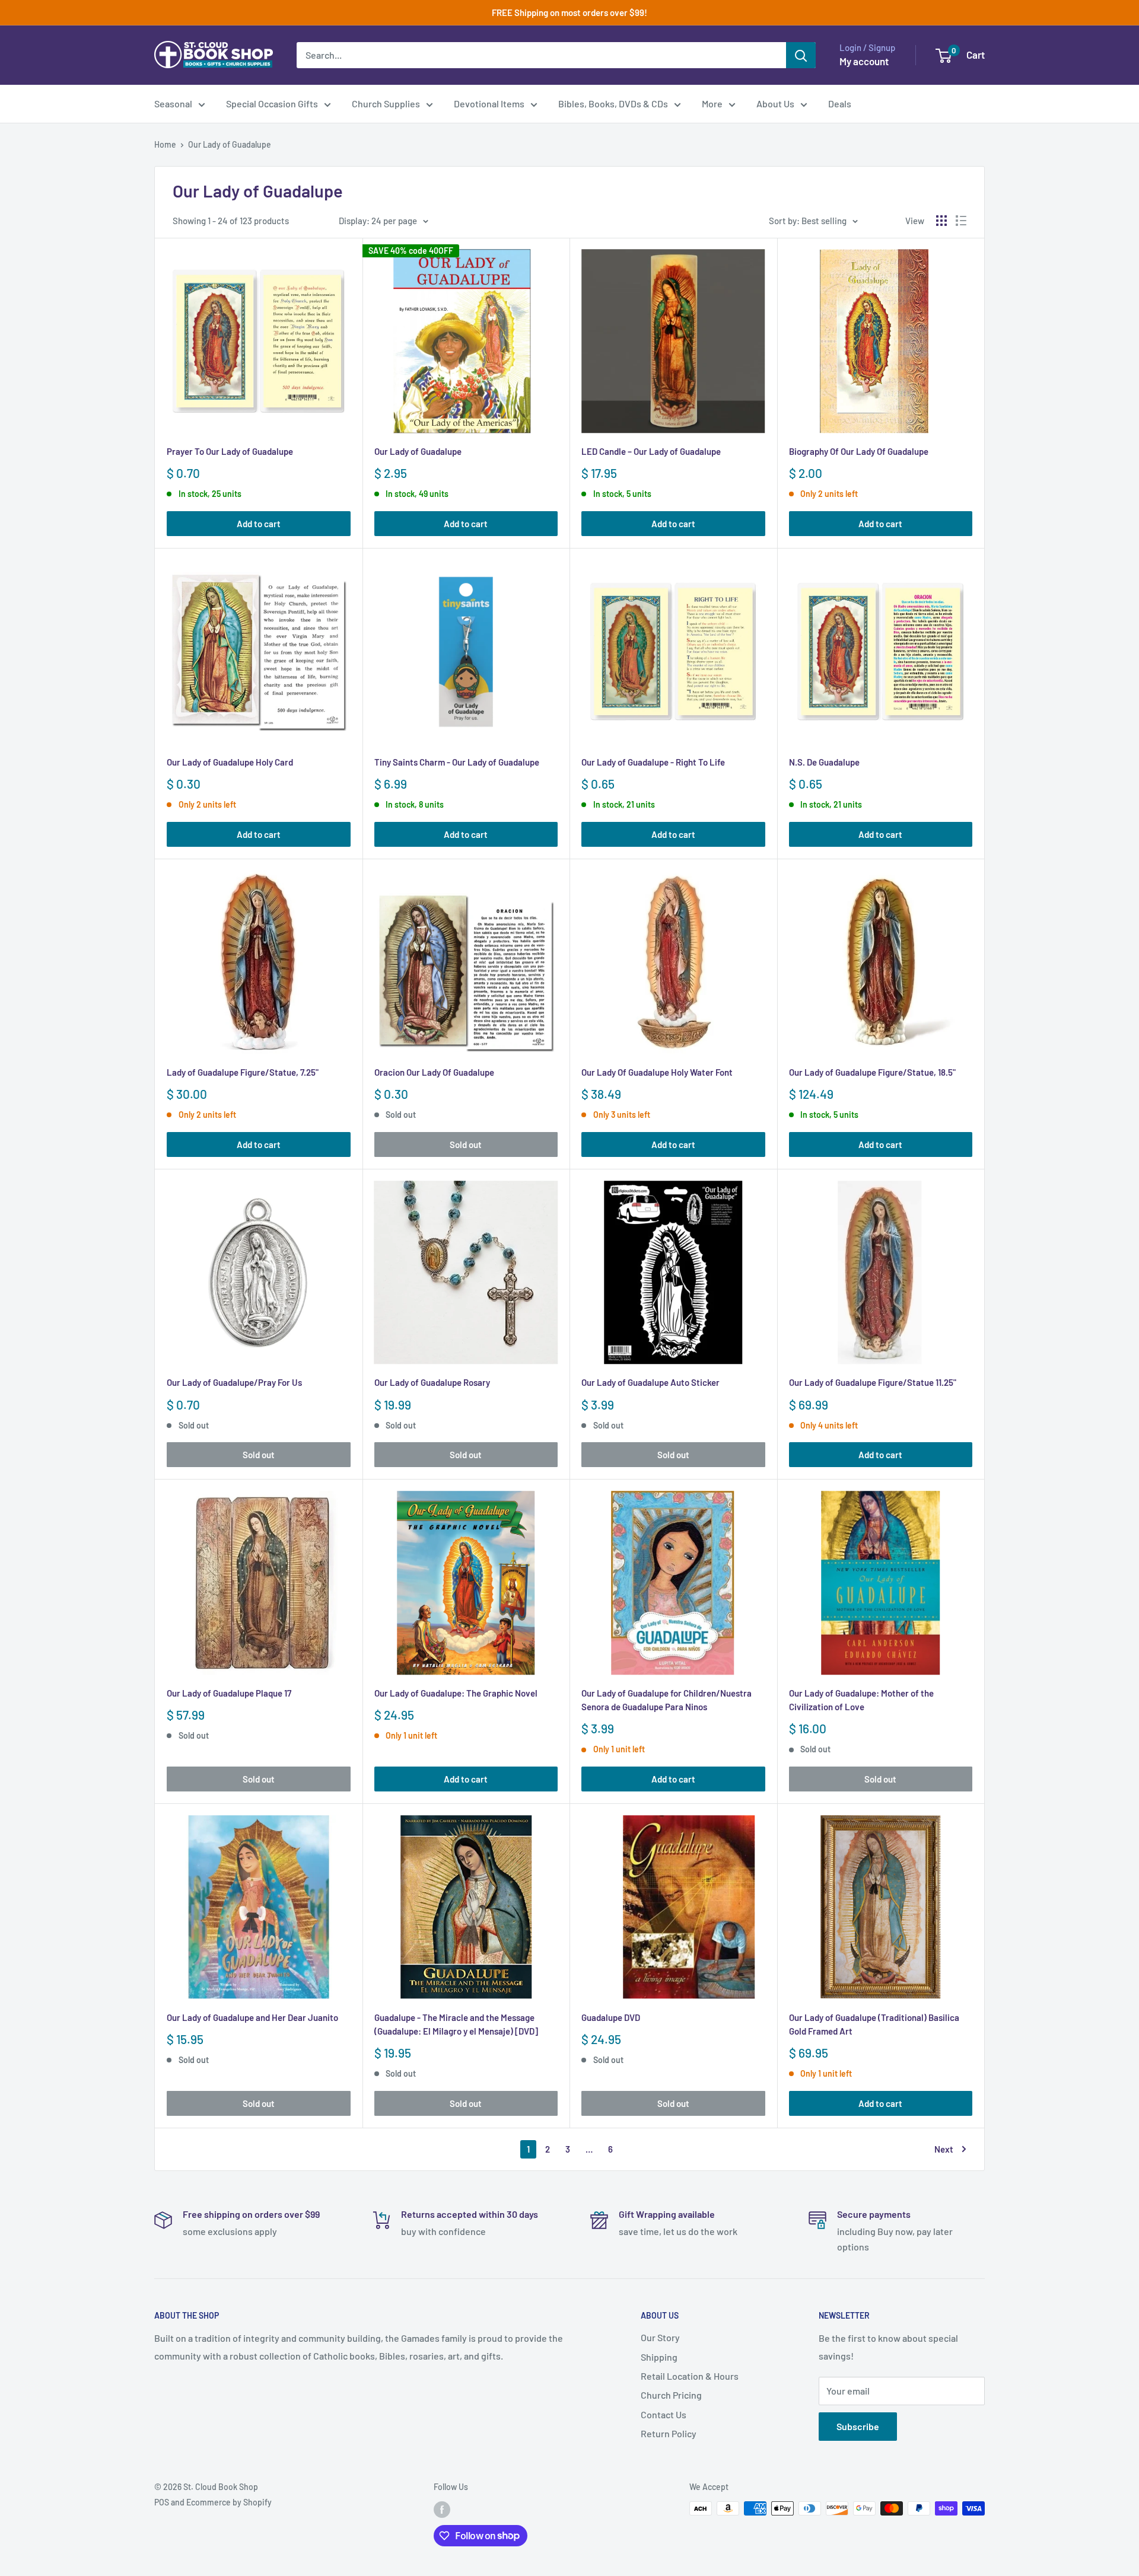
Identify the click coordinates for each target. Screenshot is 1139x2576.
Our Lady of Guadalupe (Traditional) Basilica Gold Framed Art (874, 2024)
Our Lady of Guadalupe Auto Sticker (650, 1382)
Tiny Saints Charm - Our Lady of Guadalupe (457, 762)
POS (162, 2502)
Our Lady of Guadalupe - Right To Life (653, 762)
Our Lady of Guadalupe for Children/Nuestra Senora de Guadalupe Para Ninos (666, 1700)
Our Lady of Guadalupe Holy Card (230, 762)
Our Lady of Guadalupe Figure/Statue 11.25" (873, 1382)
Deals (840, 103)
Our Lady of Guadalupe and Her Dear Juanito (252, 2017)
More (712, 103)
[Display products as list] (961, 221)
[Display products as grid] (941, 221)
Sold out (466, 1144)
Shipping (659, 2357)
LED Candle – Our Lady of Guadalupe (651, 451)
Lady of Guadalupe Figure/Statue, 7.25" (243, 1072)
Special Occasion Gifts (272, 103)
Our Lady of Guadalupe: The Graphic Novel (456, 1693)
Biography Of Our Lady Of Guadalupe (859, 451)
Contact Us (664, 2414)
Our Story (660, 2337)
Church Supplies (386, 103)
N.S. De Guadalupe (824, 762)
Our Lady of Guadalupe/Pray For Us (234, 1382)
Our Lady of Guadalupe (230, 144)
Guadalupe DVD (611, 2017)
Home (165, 144)
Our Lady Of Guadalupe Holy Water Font (657, 1072)
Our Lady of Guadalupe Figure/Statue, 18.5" (872, 1072)
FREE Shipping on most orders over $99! (569, 12)
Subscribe (858, 2426)
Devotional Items (489, 103)
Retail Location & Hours (690, 2376)
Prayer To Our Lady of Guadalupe (230, 451)
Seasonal (173, 103)
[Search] (801, 55)
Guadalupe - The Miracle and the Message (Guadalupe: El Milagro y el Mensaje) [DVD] (456, 2024)
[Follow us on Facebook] (442, 2510)
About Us (775, 103)
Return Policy (669, 2433)
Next (944, 2149)
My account (864, 61)
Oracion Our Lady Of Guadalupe (434, 1072)
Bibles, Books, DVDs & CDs (613, 103)
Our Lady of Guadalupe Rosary (432, 1382)
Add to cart (259, 524)
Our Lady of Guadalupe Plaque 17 (229, 1693)
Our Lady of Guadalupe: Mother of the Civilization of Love (861, 1700)
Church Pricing (671, 2395)
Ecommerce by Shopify (229, 2502)
